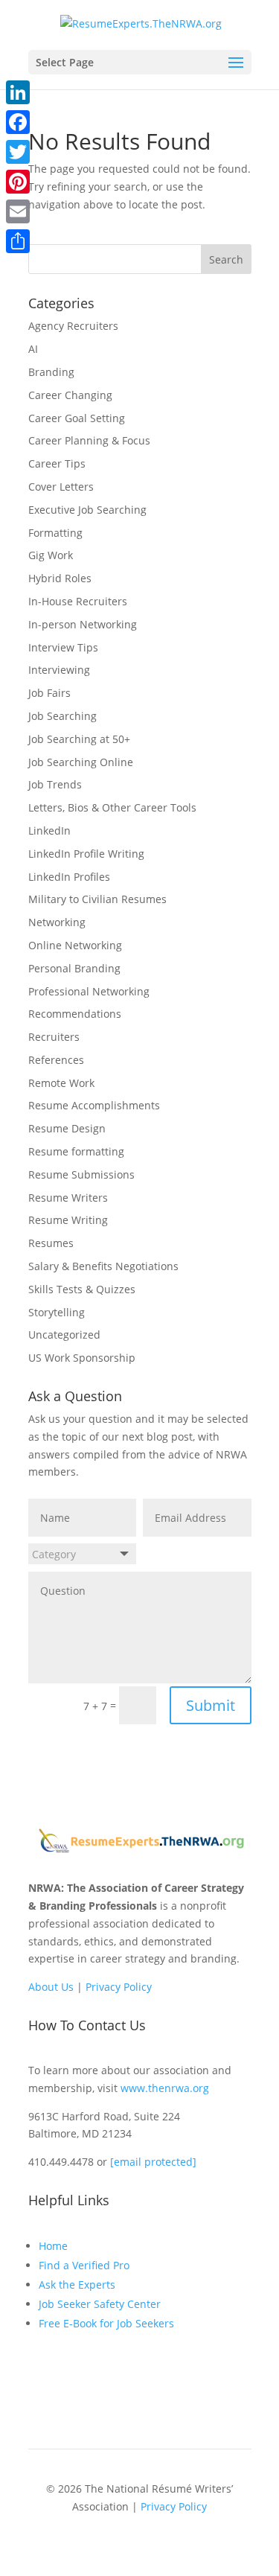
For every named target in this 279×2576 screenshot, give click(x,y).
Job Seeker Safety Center (100, 2304)
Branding (51, 372)
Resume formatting (76, 1151)
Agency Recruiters (73, 326)
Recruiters (54, 1037)
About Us (51, 1987)
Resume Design (67, 1128)
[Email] (18, 211)
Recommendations (75, 1014)
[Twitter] (18, 152)
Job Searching (62, 716)
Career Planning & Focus (89, 440)
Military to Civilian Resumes (97, 899)
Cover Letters (61, 487)
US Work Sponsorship (82, 1358)
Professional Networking (89, 991)
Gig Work (51, 555)
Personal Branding (74, 968)
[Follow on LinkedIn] (70, 2378)
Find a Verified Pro (84, 2265)
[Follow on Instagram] (100, 2378)
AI (33, 349)
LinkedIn (49, 830)
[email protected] (153, 2162)
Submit (211, 1705)
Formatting (55, 533)
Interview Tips (63, 647)
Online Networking (75, 945)
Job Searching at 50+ (79, 739)
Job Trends (55, 784)
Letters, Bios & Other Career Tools (112, 807)
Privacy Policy (119, 1987)
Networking (57, 922)
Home (53, 2246)
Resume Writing (68, 1220)
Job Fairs (49, 693)
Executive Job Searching (87, 510)
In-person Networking (83, 624)
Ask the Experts (77, 2285)
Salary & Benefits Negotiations (103, 1266)
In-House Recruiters (78, 601)
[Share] (18, 241)
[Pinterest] (18, 182)
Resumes (51, 1243)
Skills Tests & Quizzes (82, 1289)
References (56, 1060)
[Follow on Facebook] (40, 2378)
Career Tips (57, 463)
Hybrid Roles (60, 578)
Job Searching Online (81, 762)
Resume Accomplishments (94, 1105)
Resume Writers (68, 1198)
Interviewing (59, 670)
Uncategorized (64, 1335)
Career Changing (70, 395)
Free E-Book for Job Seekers (106, 2323)
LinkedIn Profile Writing (86, 854)
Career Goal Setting (77, 418)
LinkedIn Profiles (69, 877)
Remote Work (61, 1083)
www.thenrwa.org (165, 2088)
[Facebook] (18, 122)
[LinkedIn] (18, 92)
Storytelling (57, 1312)
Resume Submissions (81, 1174)
